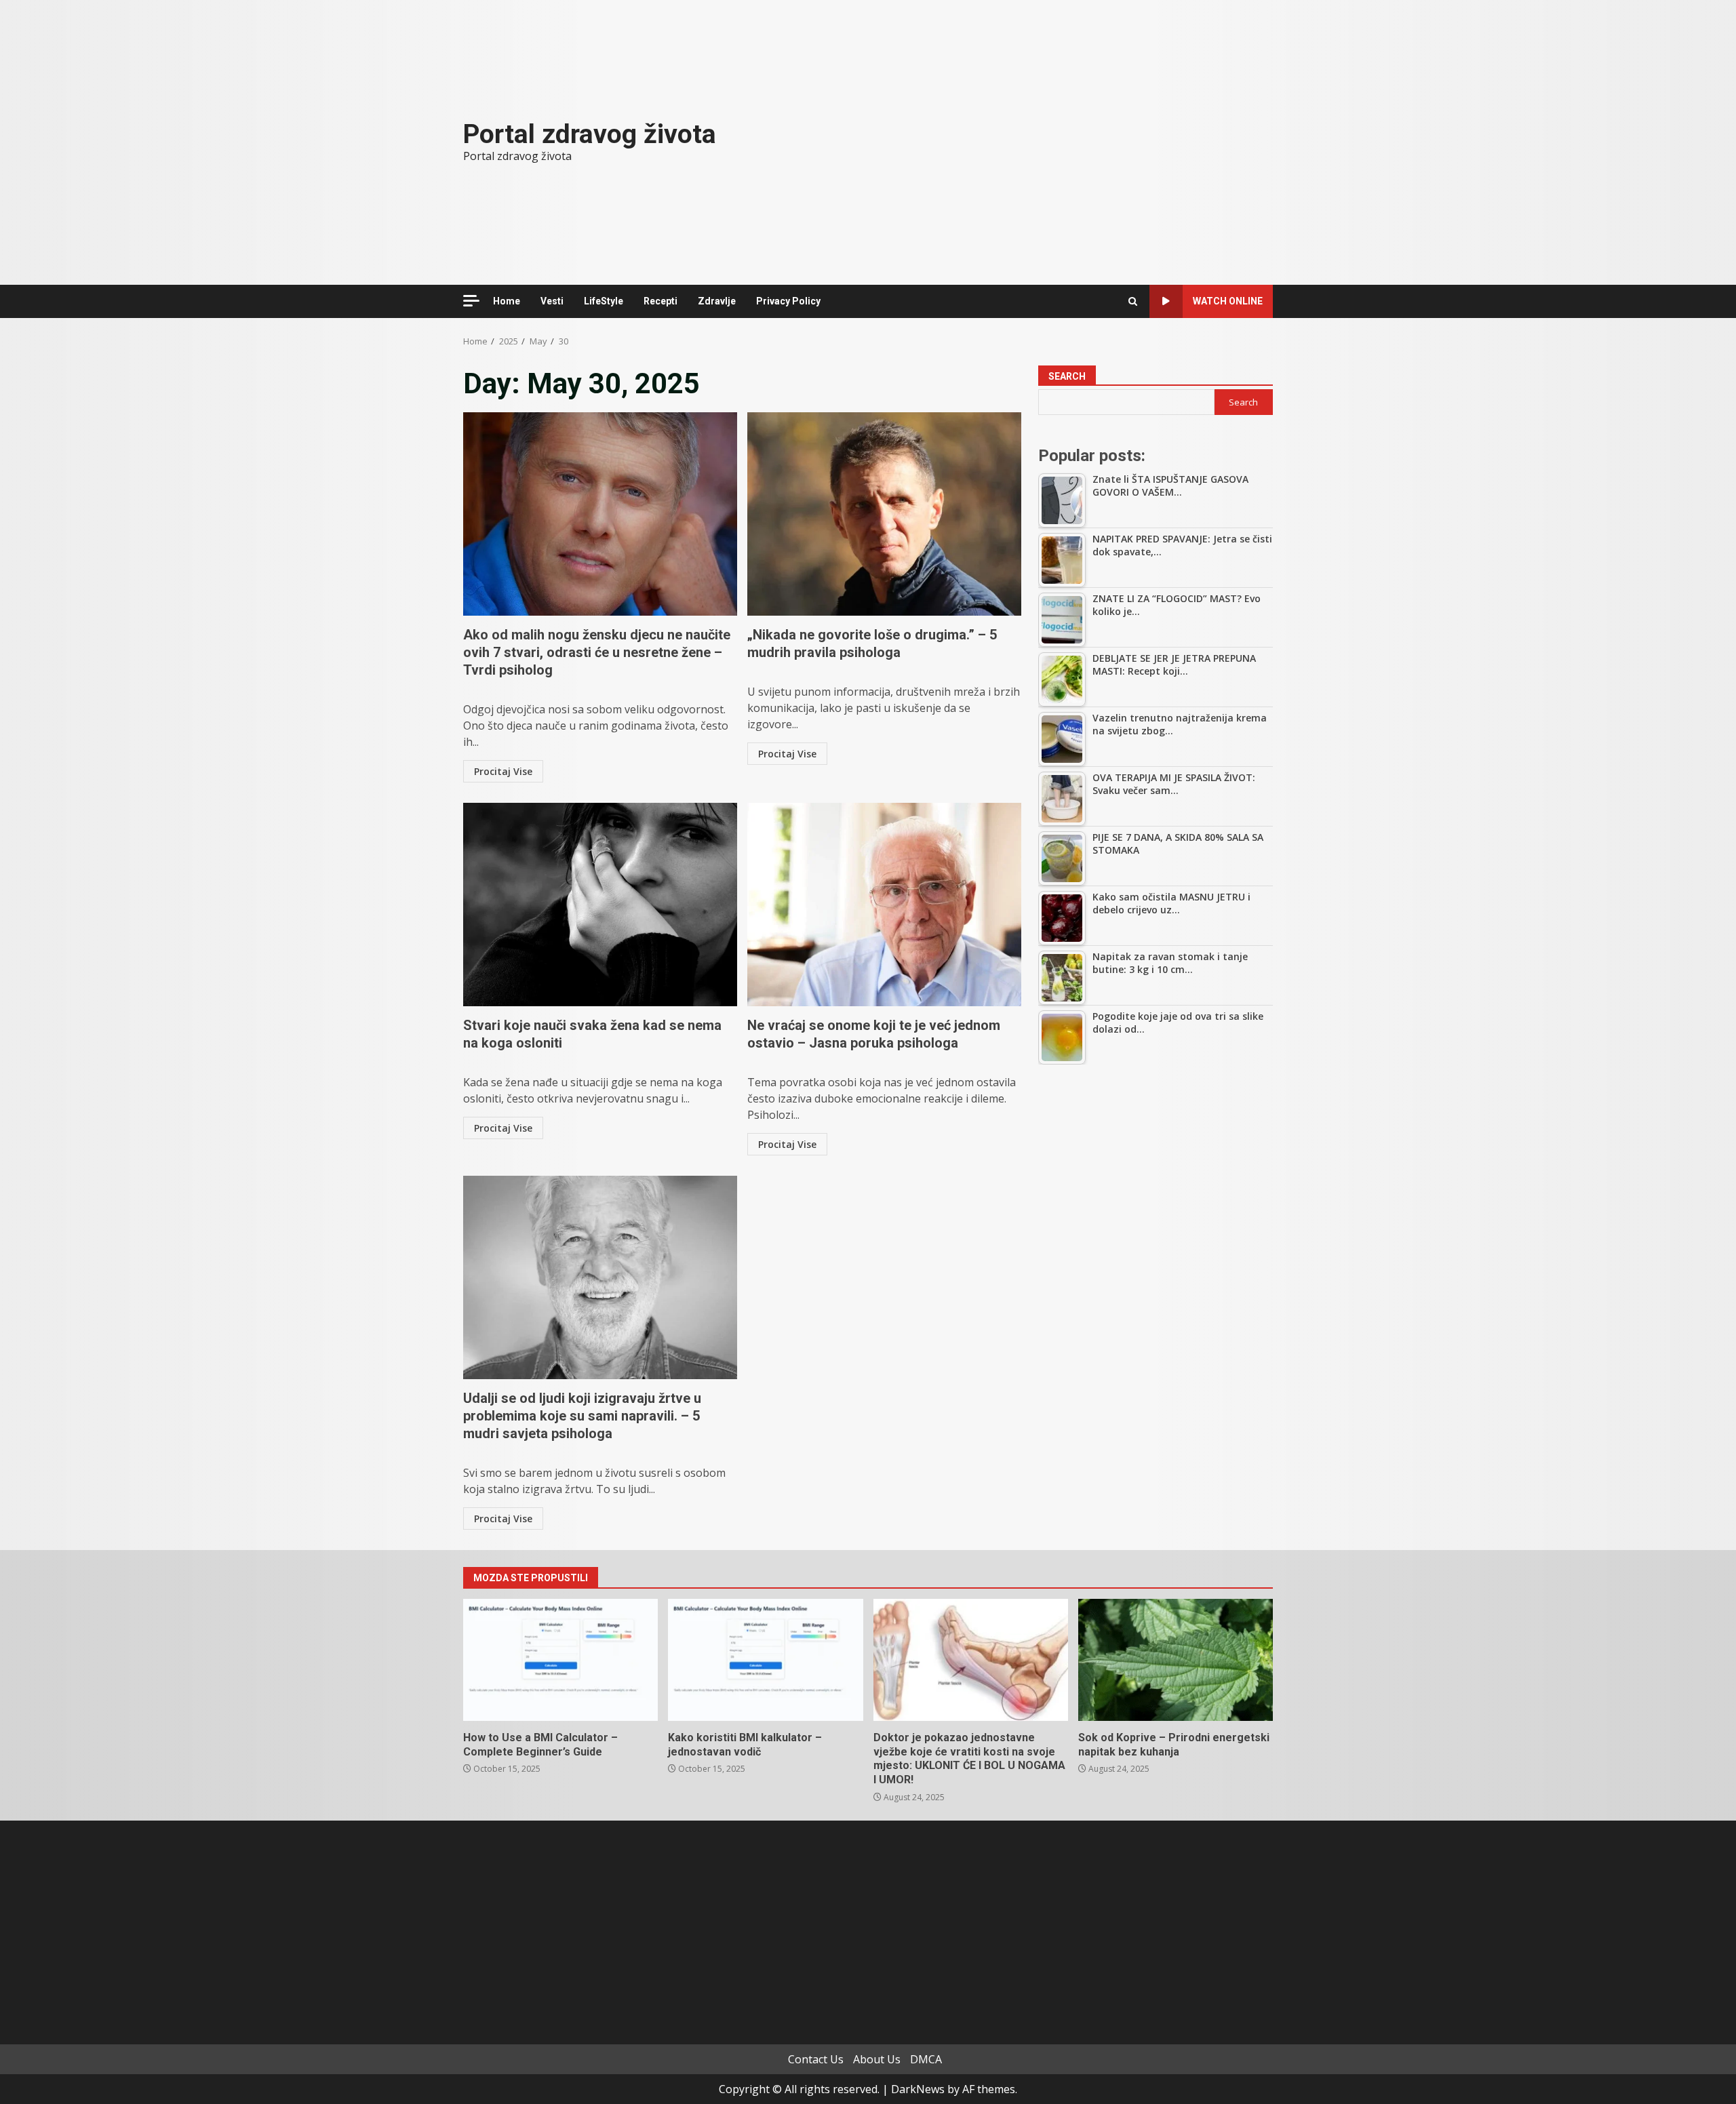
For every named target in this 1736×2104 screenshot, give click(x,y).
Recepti (660, 301)
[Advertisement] (1156, 1176)
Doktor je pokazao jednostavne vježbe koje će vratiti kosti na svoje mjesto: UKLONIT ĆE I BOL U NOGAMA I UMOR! (971, 1660)
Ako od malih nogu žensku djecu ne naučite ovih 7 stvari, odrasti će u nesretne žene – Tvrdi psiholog (600, 514)
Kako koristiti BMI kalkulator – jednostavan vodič (765, 1660)
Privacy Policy (788, 301)
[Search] (1133, 301)
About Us (877, 2059)
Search (1067, 376)
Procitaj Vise (503, 771)
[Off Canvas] (471, 301)
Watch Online (1228, 301)
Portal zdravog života (590, 134)
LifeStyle (604, 301)
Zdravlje (717, 301)
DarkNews (918, 2089)
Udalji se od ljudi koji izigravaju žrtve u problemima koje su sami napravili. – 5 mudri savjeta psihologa (600, 1277)
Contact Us (816, 2059)
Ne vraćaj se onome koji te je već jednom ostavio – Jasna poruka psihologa (884, 905)
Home (507, 301)
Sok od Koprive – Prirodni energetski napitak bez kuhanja (1176, 1660)
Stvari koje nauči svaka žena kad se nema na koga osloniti (600, 905)
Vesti (552, 301)
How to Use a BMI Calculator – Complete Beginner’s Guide (560, 1660)
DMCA (926, 2059)
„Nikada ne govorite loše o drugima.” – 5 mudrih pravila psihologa (884, 514)
